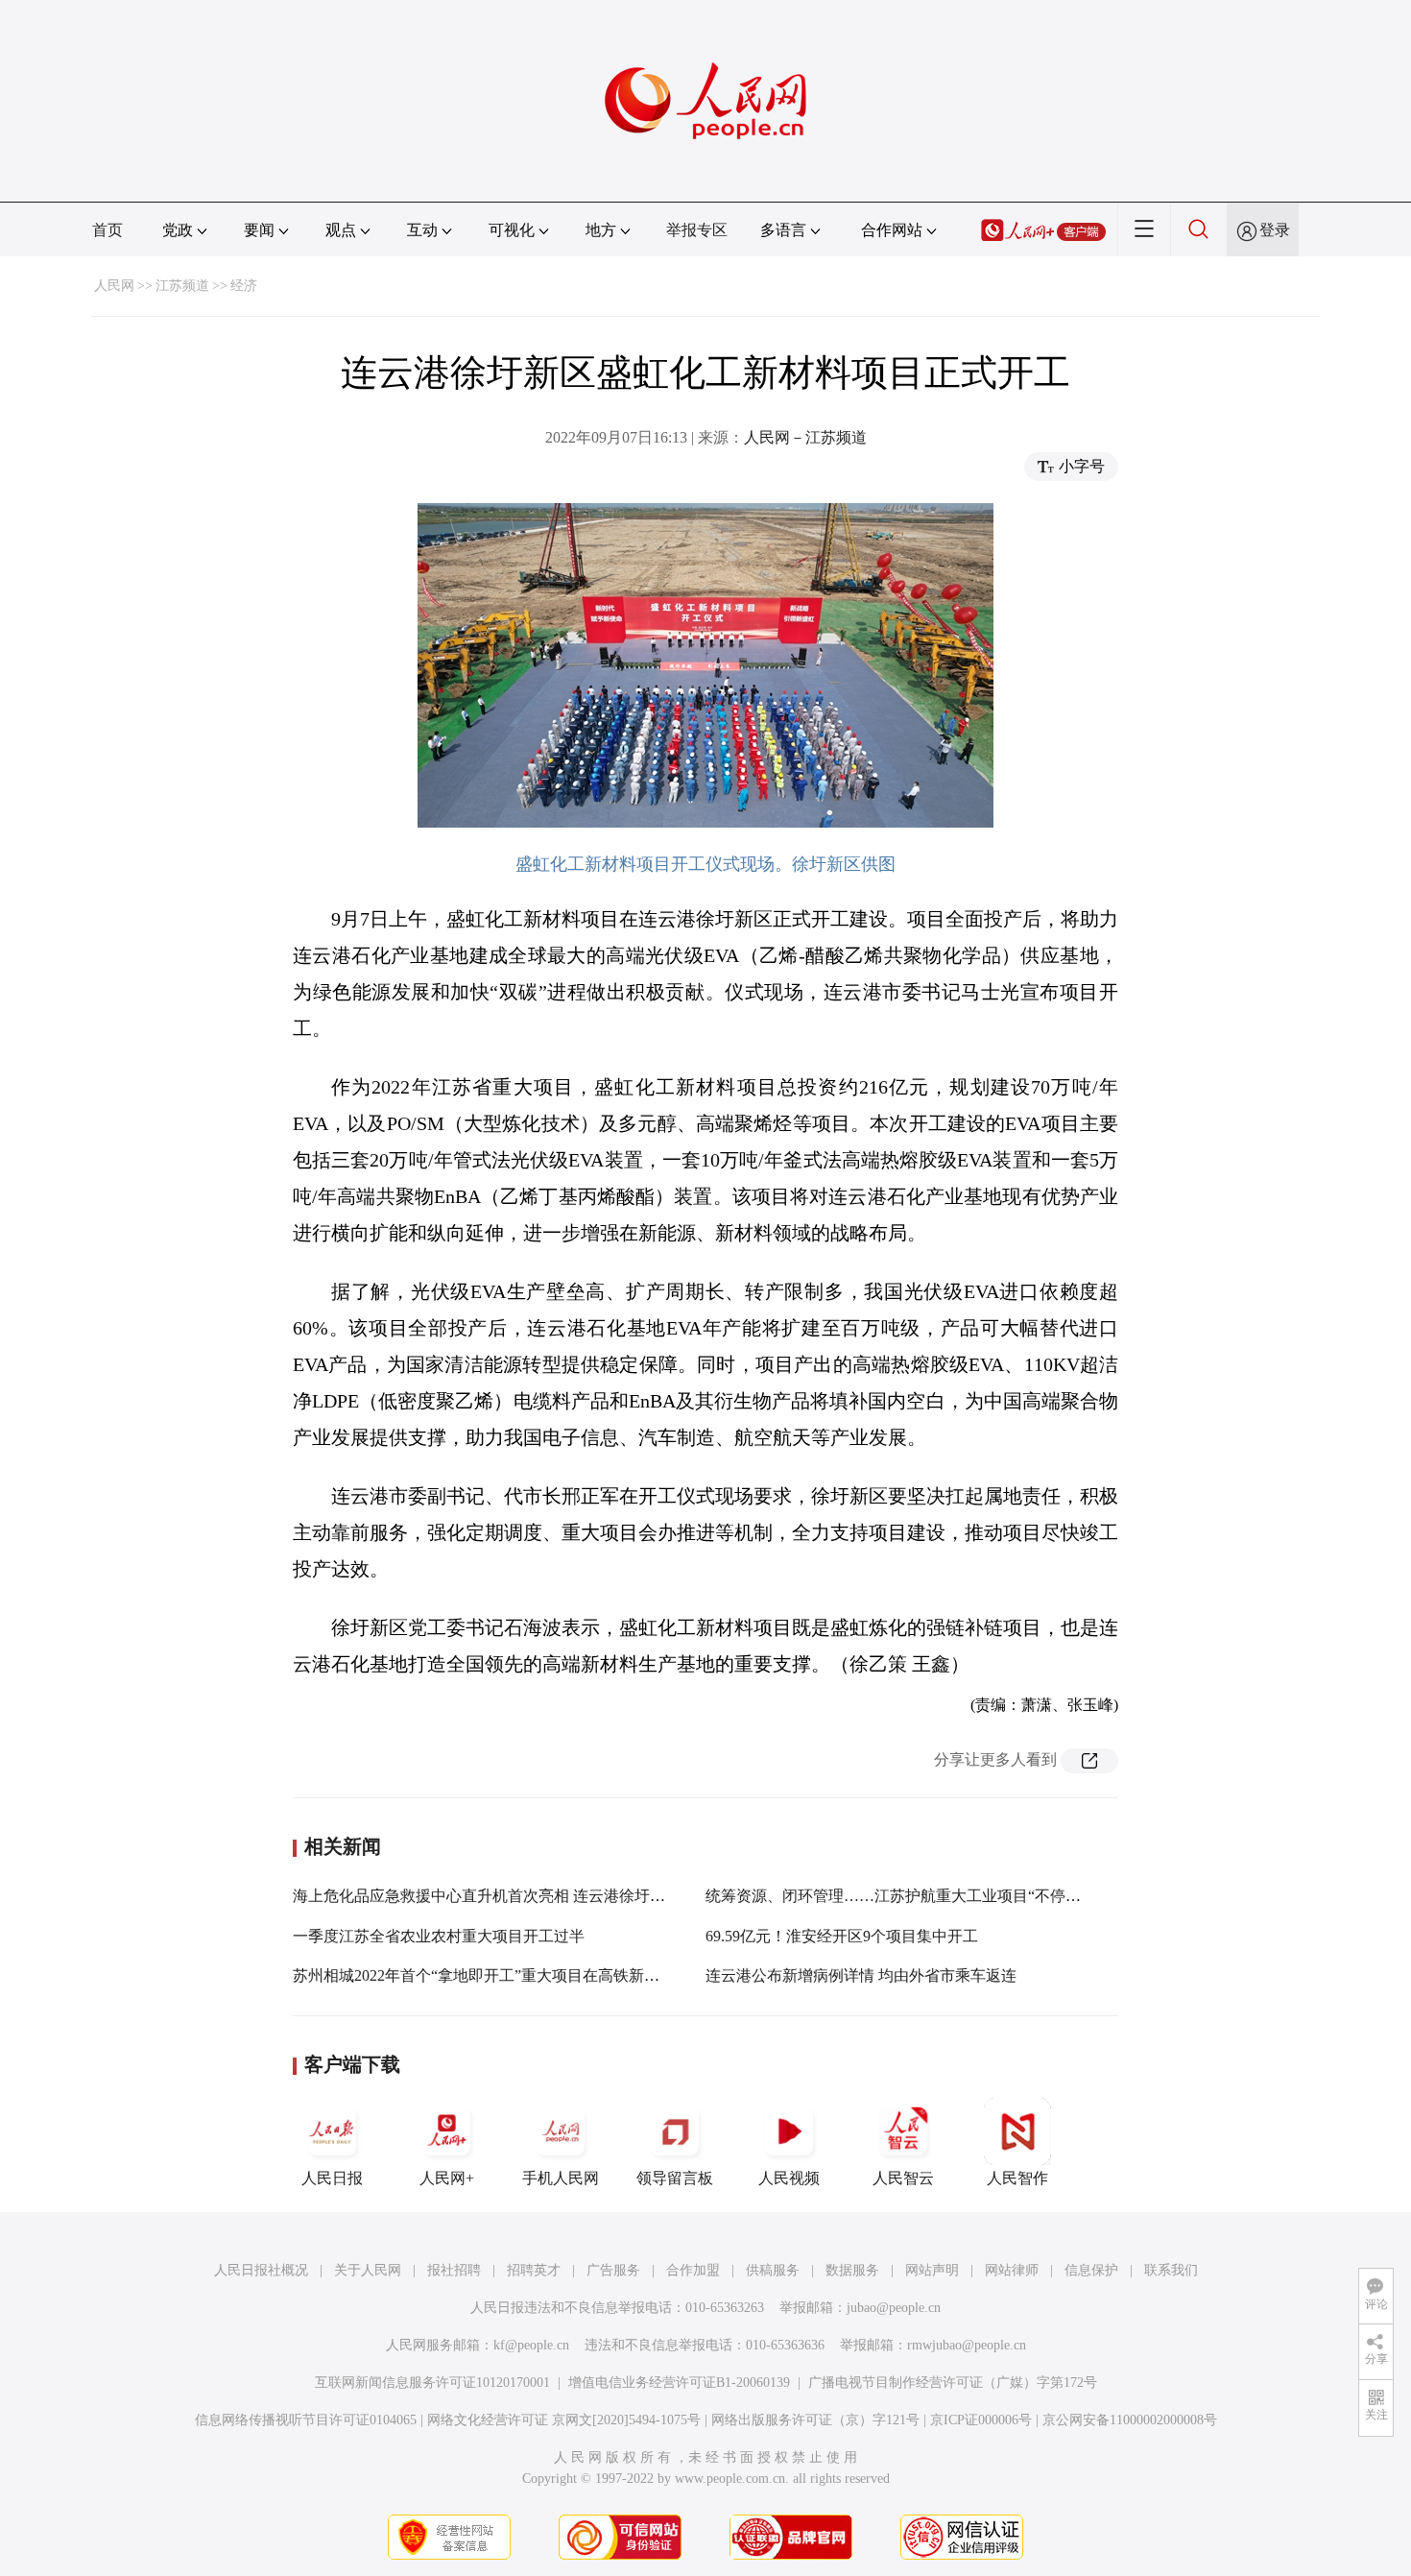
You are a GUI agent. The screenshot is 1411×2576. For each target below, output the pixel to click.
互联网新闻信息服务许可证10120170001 (432, 2383)
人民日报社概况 (261, 2270)
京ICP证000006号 (981, 2420)
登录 (1275, 230)
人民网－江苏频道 (805, 437)
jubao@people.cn (894, 2308)
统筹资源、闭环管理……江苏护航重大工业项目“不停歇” (897, 1896)
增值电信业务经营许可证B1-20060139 (679, 2383)
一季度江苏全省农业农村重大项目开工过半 (439, 1936)
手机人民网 (561, 2178)
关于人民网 (368, 2270)
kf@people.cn (531, 2345)
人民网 (114, 286)
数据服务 (852, 2270)
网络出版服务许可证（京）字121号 (815, 2420)
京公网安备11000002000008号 (1130, 2420)
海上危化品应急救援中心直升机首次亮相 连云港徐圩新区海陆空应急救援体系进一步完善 (594, 1896)
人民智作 (1017, 2178)
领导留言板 (675, 2178)
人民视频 (789, 2178)
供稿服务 (773, 2270)
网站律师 (1012, 2270)
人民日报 (332, 2178)
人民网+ (447, 2178)
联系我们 (1171, 2270)
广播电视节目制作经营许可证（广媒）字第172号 (953, 2383)
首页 (108, 230)
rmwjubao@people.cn (967, 2345)
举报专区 (697, 230)
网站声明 (932, 2270)
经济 (244, 286)
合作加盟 (693, 2270)
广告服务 (613, 2270)
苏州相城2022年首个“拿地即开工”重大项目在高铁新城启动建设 (507, 1975)
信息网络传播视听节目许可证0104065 (306, 2420)
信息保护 (1091, 2270)
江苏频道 (182, 286)
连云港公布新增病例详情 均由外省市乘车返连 (861, 1975)
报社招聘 (454, 2270)
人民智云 (903, 2178)
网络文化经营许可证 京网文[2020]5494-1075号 (564, 2420)
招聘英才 (534, 2270)
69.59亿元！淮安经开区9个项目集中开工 (842, 1936)
